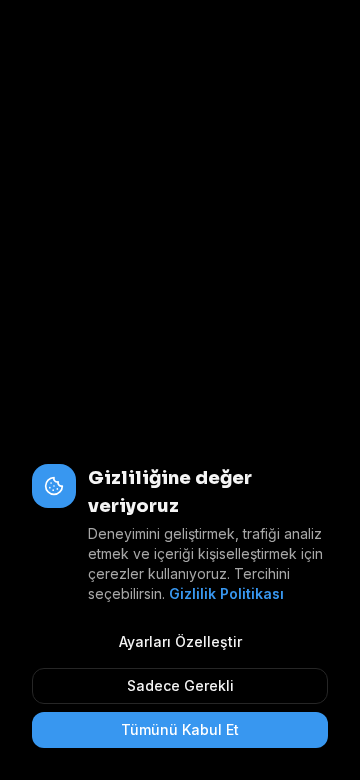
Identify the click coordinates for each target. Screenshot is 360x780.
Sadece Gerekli (180, 685)
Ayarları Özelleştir (180, 641)
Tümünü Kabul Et (180, 729)
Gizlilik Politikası (226, 593)
